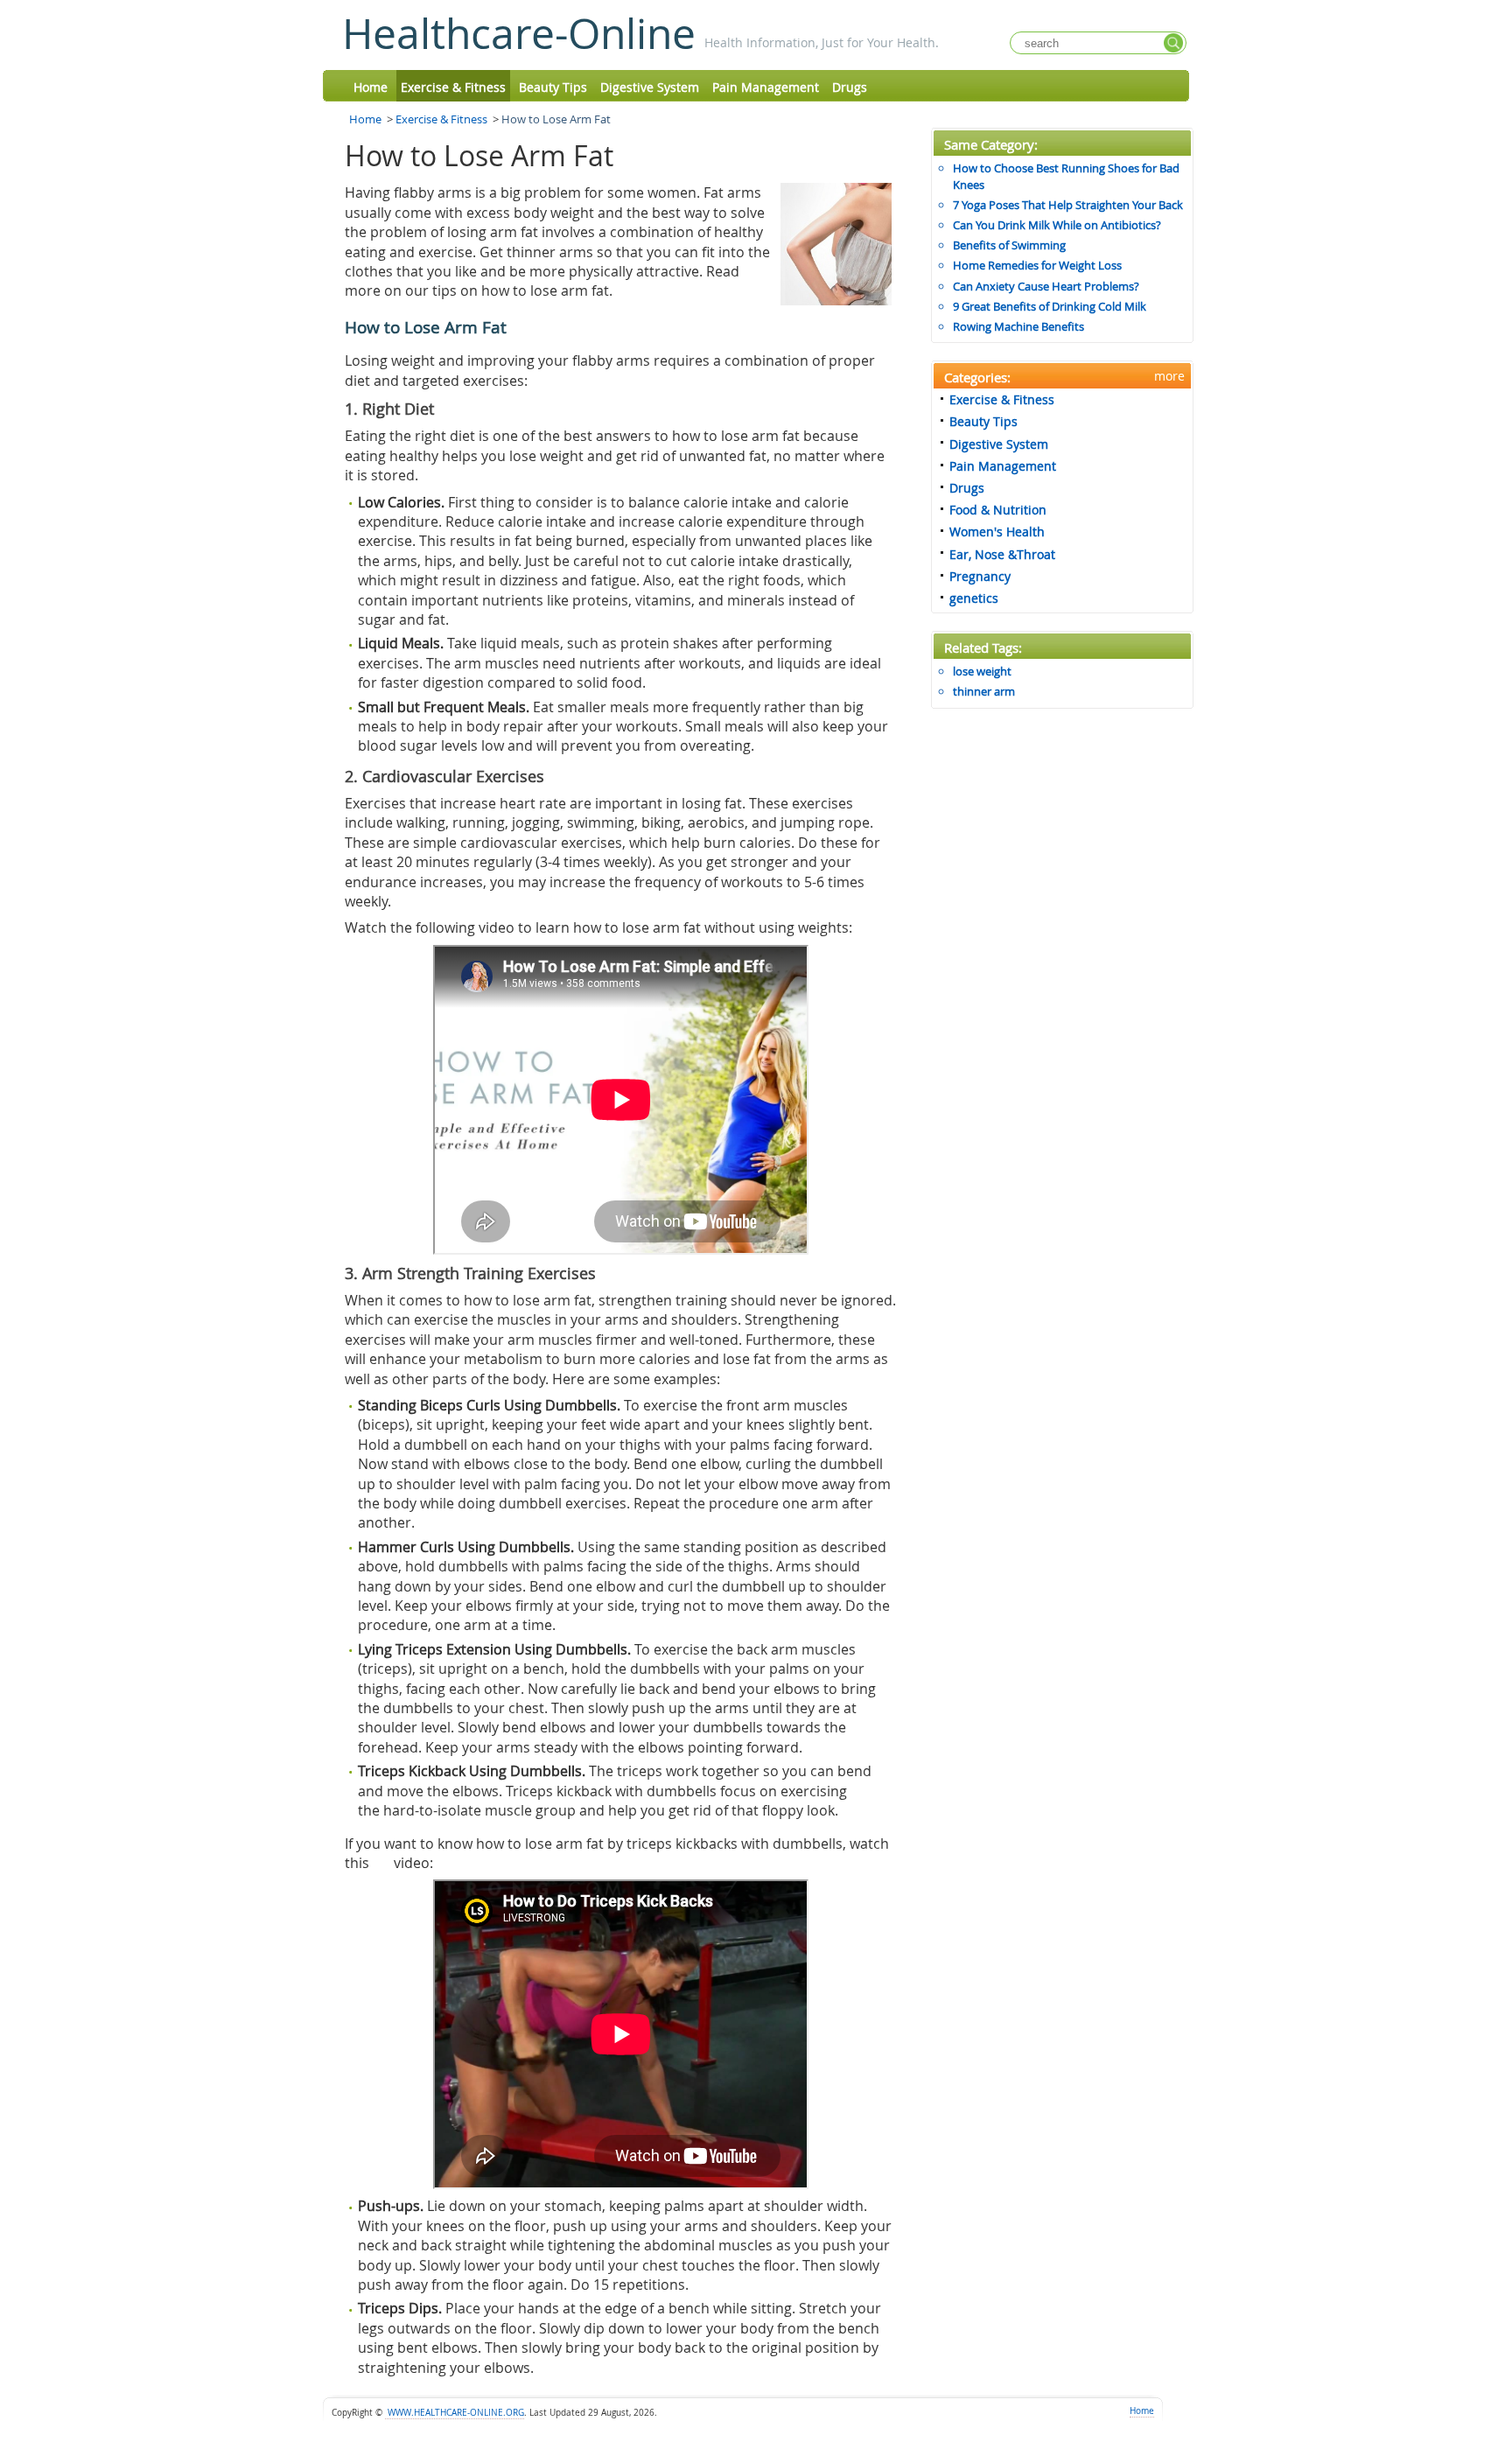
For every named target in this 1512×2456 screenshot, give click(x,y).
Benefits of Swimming (1009, 245)
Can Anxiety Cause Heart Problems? (1046, 286)
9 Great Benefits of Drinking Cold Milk (1050, 306)
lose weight (982, 671)
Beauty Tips (553, 87)
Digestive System (650, 87)
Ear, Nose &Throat (1002, 554)
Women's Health (997, 532)
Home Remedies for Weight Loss (1037, 265)
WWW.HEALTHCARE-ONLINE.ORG (455, 2413)
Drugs (850, 87)
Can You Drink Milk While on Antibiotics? (1057, 225)
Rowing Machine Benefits (1018, 326)
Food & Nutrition (998, 510)
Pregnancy (980, 576)
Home (371, 87)
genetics (974, 598)
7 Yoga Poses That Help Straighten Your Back (1068, 205)
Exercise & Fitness (453, 87)
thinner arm (984, 691)
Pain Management (766, 87)
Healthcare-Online (519, 33)
